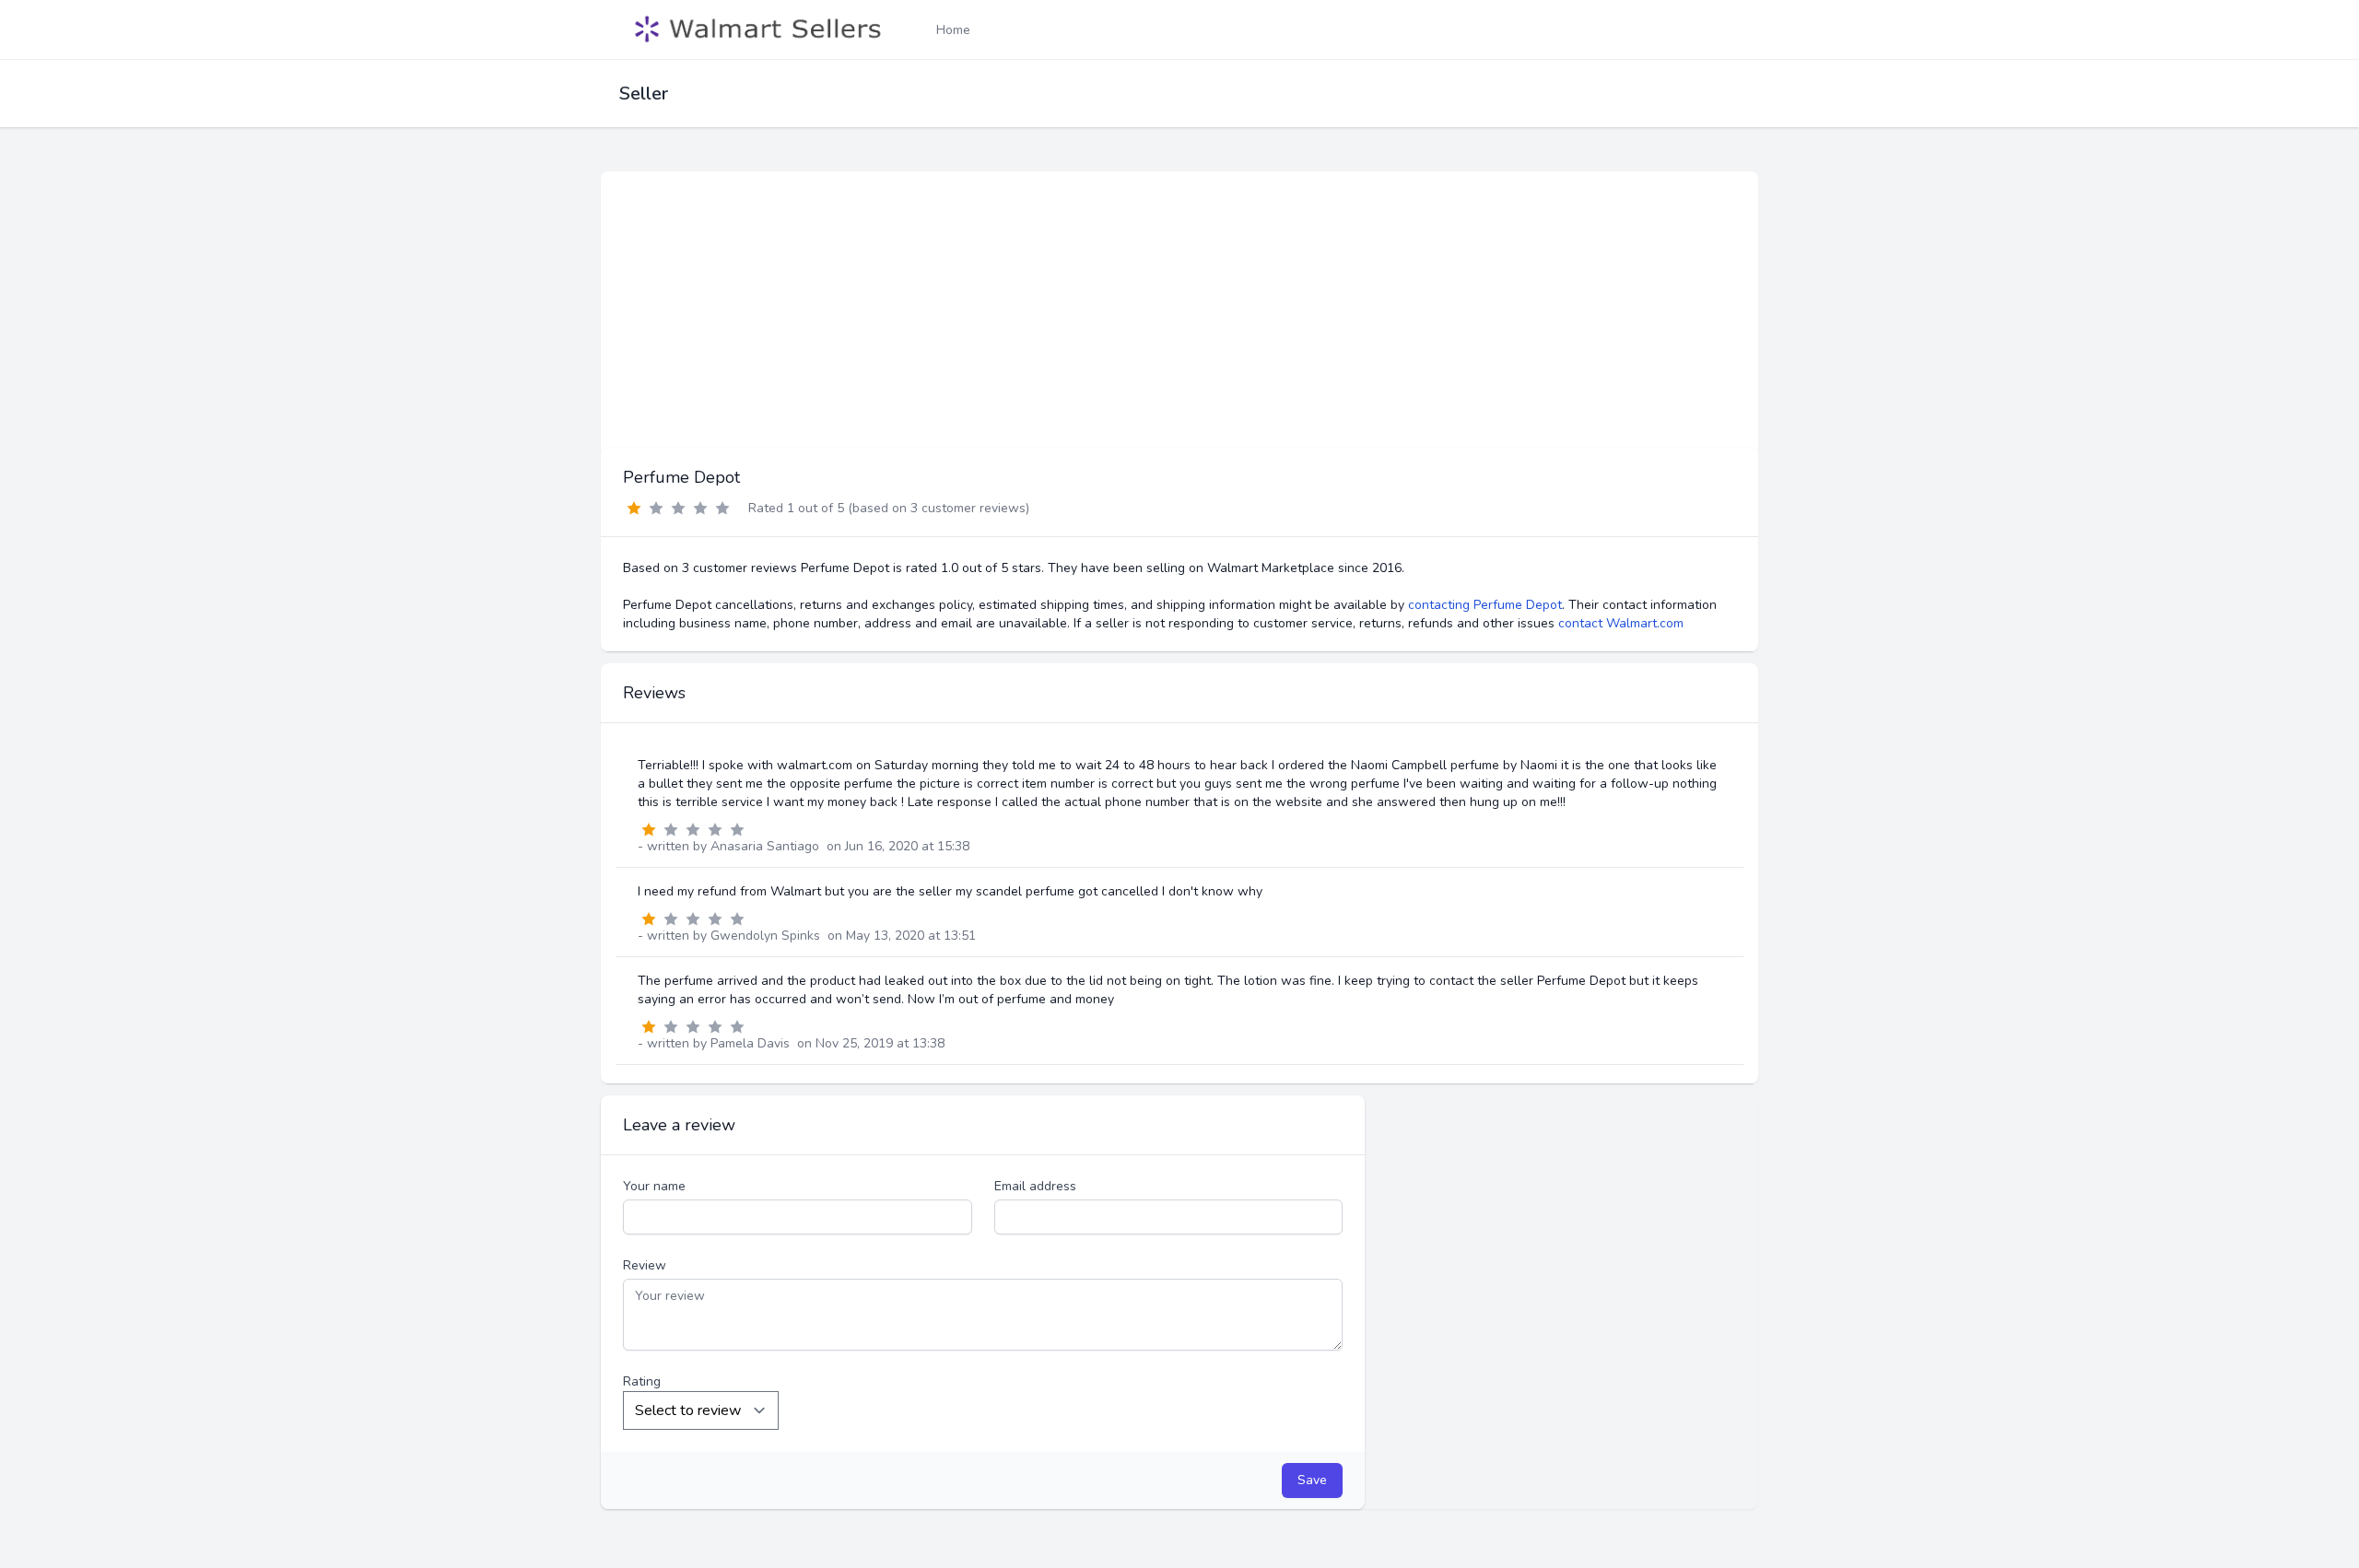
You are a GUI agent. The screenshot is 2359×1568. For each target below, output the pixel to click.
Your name (654, 1186)
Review (645, 1265)
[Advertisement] (1179, 310)
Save (1312, 1480)
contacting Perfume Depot (1485, 605)
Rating (642, 1381)
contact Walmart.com (1621, 623)
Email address (1035, 1186)
